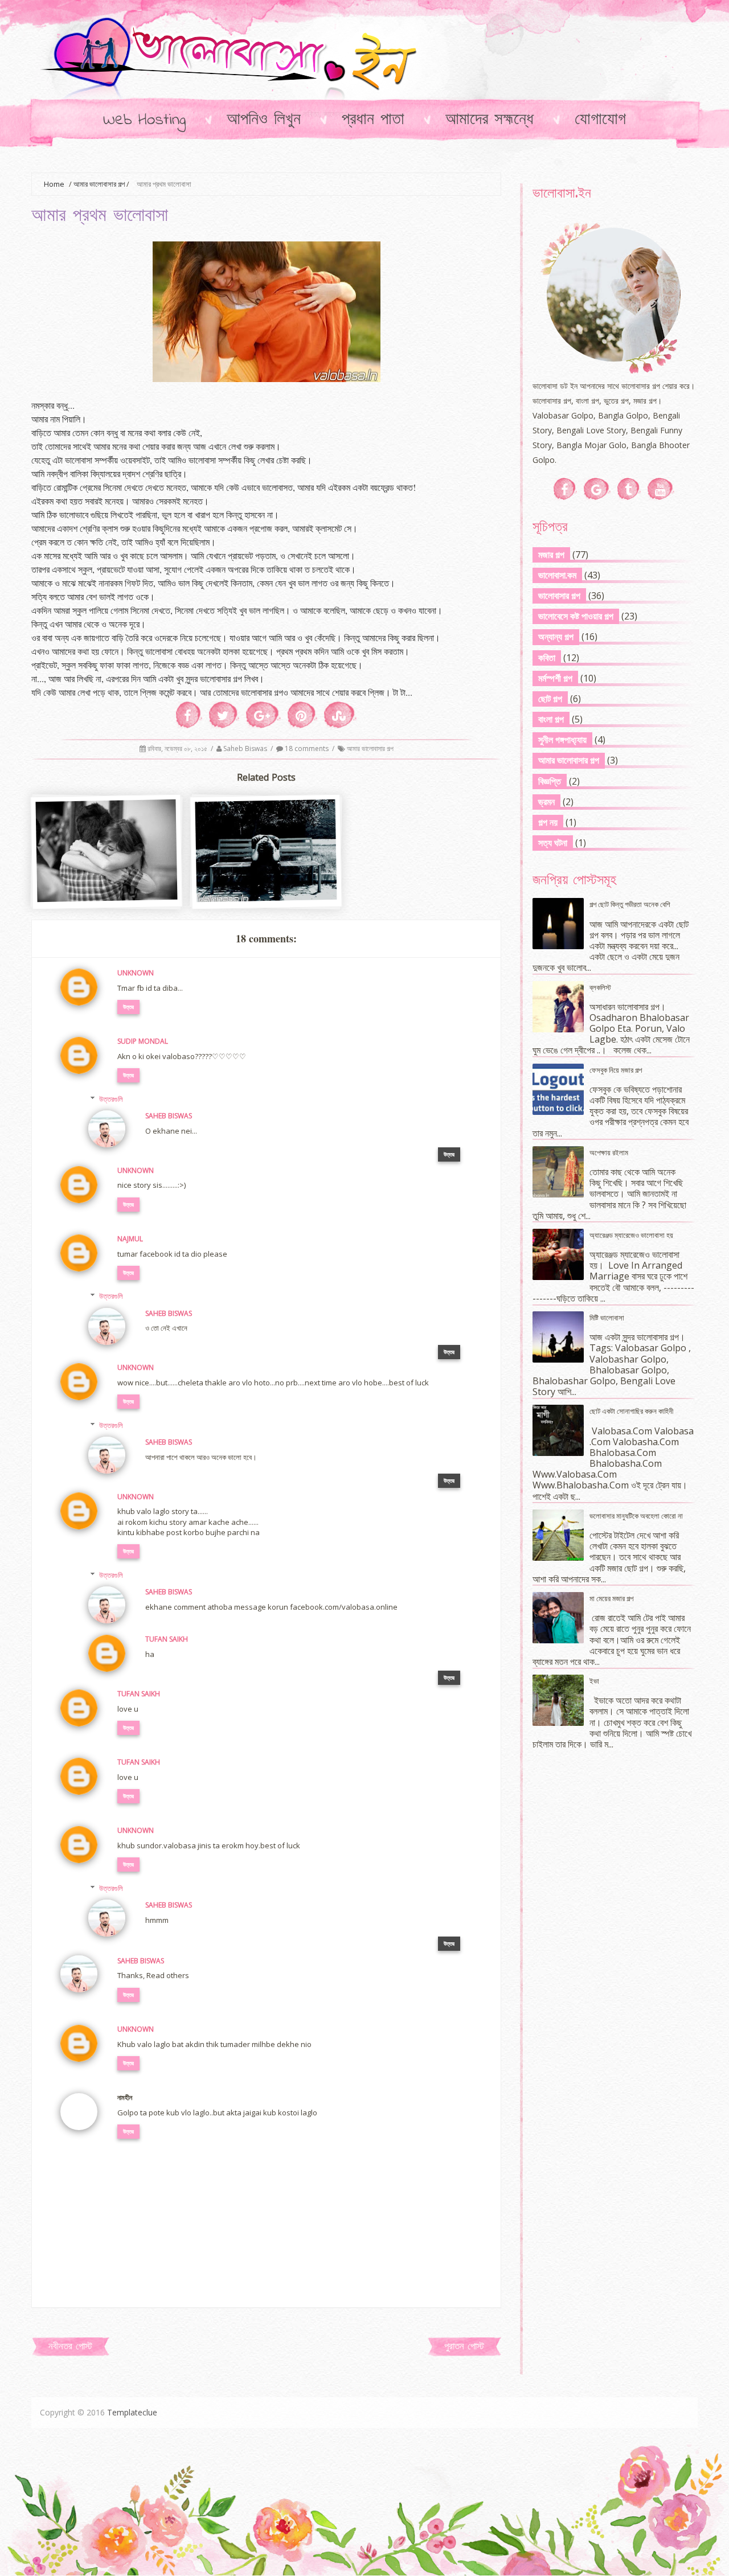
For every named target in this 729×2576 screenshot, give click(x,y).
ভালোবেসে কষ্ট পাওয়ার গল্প (576, 616)
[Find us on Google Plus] (597, 489)
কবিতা (547, 658)
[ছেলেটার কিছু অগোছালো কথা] (107, 897)
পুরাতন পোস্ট (464, 2347)
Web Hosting (144, 120)
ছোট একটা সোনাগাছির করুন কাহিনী (631, 1411)
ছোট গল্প (550, 699)
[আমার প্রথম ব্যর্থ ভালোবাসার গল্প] (267, 897)
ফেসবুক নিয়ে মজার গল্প (616, 1070)
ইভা (594, 1681)
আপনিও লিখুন (264, 120)
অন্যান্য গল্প (556, 637)
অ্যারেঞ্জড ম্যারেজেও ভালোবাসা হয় (631, 1235)
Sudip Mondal (143, 1041)
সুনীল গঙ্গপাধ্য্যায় (562, 740)
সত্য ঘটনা (553, 843)
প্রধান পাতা (373, 120)
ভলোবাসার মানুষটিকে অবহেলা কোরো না (636, 1516)
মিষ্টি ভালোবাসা (607, 1318)
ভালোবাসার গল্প (559, 596)
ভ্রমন (546, 802)
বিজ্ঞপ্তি (550, 781)
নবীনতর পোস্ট (70, 2347)
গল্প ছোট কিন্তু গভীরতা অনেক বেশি (630, 904)
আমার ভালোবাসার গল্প (99, 184)
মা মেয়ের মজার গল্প (611, 1598)
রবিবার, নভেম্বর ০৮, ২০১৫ (178, 748)
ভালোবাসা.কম (557, 575)
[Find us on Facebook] (565, 489)
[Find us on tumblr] (629, 489)
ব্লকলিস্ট (600, 987)
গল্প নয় (548, 822)
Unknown (136, 973)
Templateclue (132, 2412)
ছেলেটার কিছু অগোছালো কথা (107, 877)
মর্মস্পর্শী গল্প (555, 678)
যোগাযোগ (600, 120)
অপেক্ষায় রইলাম (609, 1152)
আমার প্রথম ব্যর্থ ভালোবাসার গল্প (267, 877)
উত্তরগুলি (111, 1099)
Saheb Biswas (246, 748)
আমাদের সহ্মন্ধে (490, 120)
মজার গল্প (551, 555)
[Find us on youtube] (661, 489)
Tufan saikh (167, 1639)
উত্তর (128, 1007)
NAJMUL (130, 1239)
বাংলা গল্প (551, 719)
